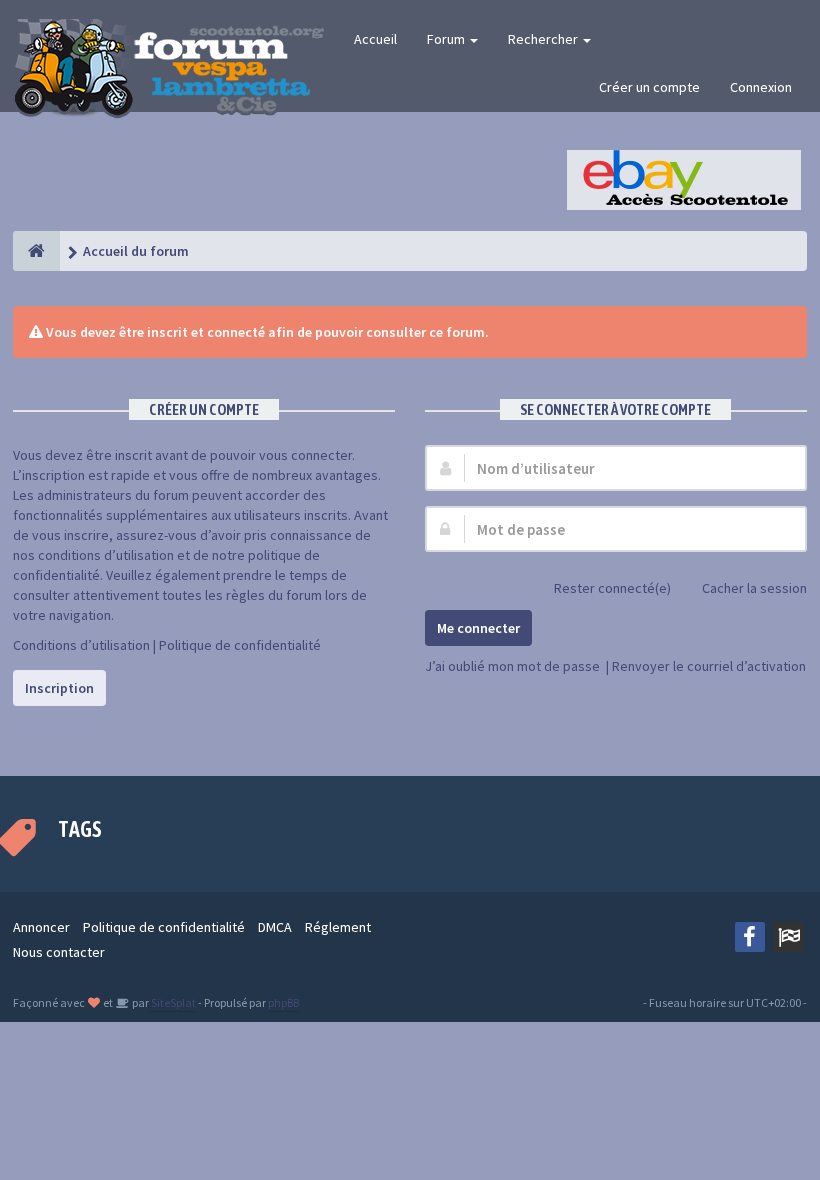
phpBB (283, 1002)
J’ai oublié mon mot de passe (512, 666)
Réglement (338, 927)
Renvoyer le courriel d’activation (709, 666)
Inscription (59, 688)
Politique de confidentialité (240, 645)
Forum (447, 39)
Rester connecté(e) (612, 588)
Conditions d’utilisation (81, 645)
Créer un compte (649, 87)
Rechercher (544, 39)
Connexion (761, 87)
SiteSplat (172, 1002)
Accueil (375, 39)
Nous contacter (59, 952)
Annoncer (41, 927)
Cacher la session (754, 588)
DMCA (275, 927)
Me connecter (478, 628)
